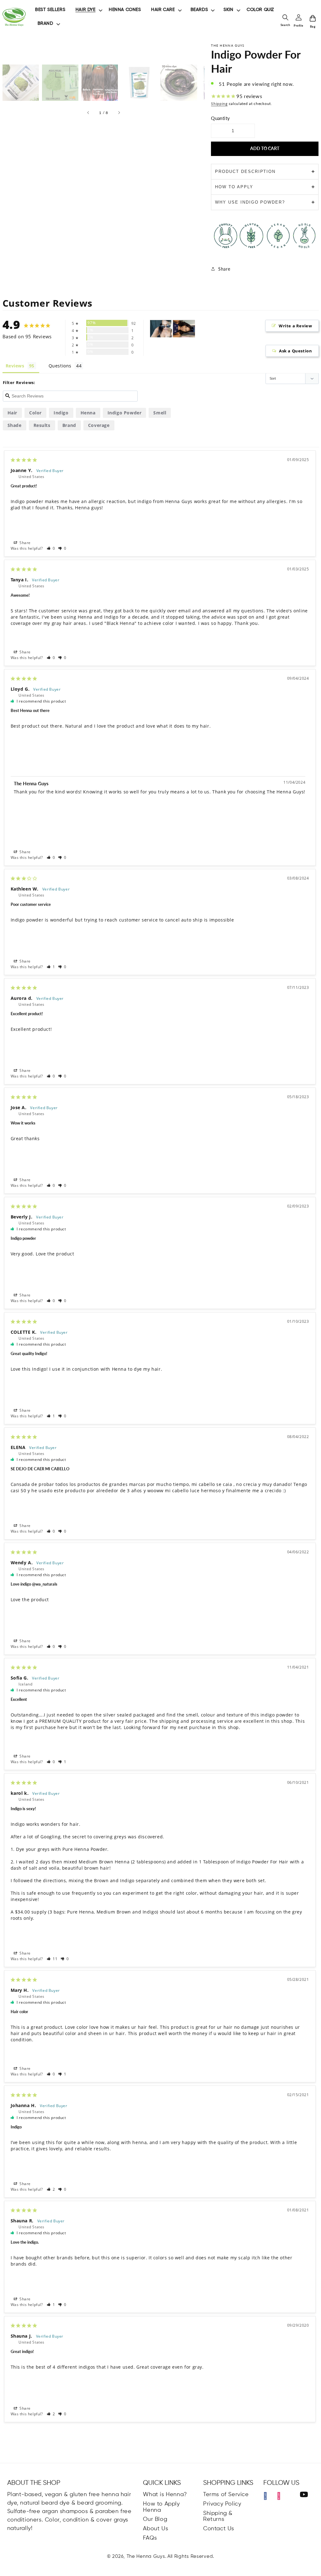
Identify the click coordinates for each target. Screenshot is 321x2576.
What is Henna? (165, 2495)
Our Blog (155, 2519)
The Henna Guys (146, 2556)
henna (88, 413)
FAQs (150, 2538)
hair (12, 413)
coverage (99, 425)
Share (224, 269)
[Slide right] (119, 113)
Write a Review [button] (295, 326)
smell (160, 413)
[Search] (285, 17)
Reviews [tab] (15, 366)
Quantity (220, 118)
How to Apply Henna (161, 2507)
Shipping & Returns (218, 2516)
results (42, 425)
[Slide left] (88, 113)
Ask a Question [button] (295, 351)
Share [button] (25, 543)
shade (15, 425)
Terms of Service (226, 2495)
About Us (155, 2529)
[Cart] (313, 18)
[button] (51, 548)
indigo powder (125, 413)
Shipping (219, 104)
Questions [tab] (60, 366)
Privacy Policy (222, 2504)
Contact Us (219, 2529)
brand (69, 425)
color (35, 413)
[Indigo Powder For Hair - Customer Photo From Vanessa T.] (161, 329)
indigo (61, 413)
